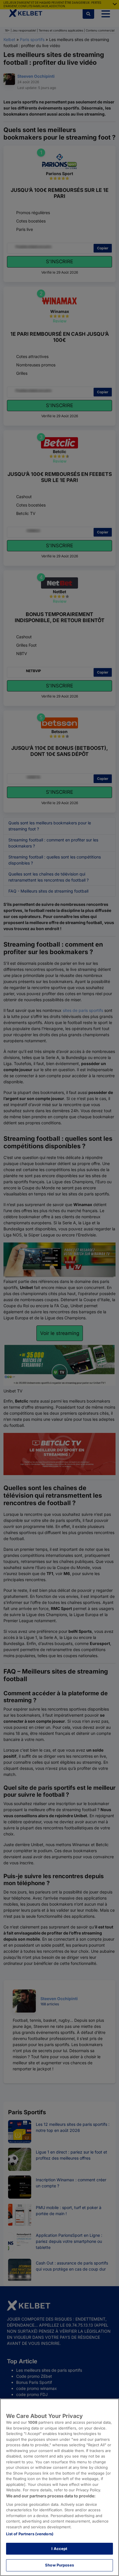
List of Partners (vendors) (30, 2534)
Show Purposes (59, 2565)
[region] (59, 2487)
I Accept (59, 2549)
